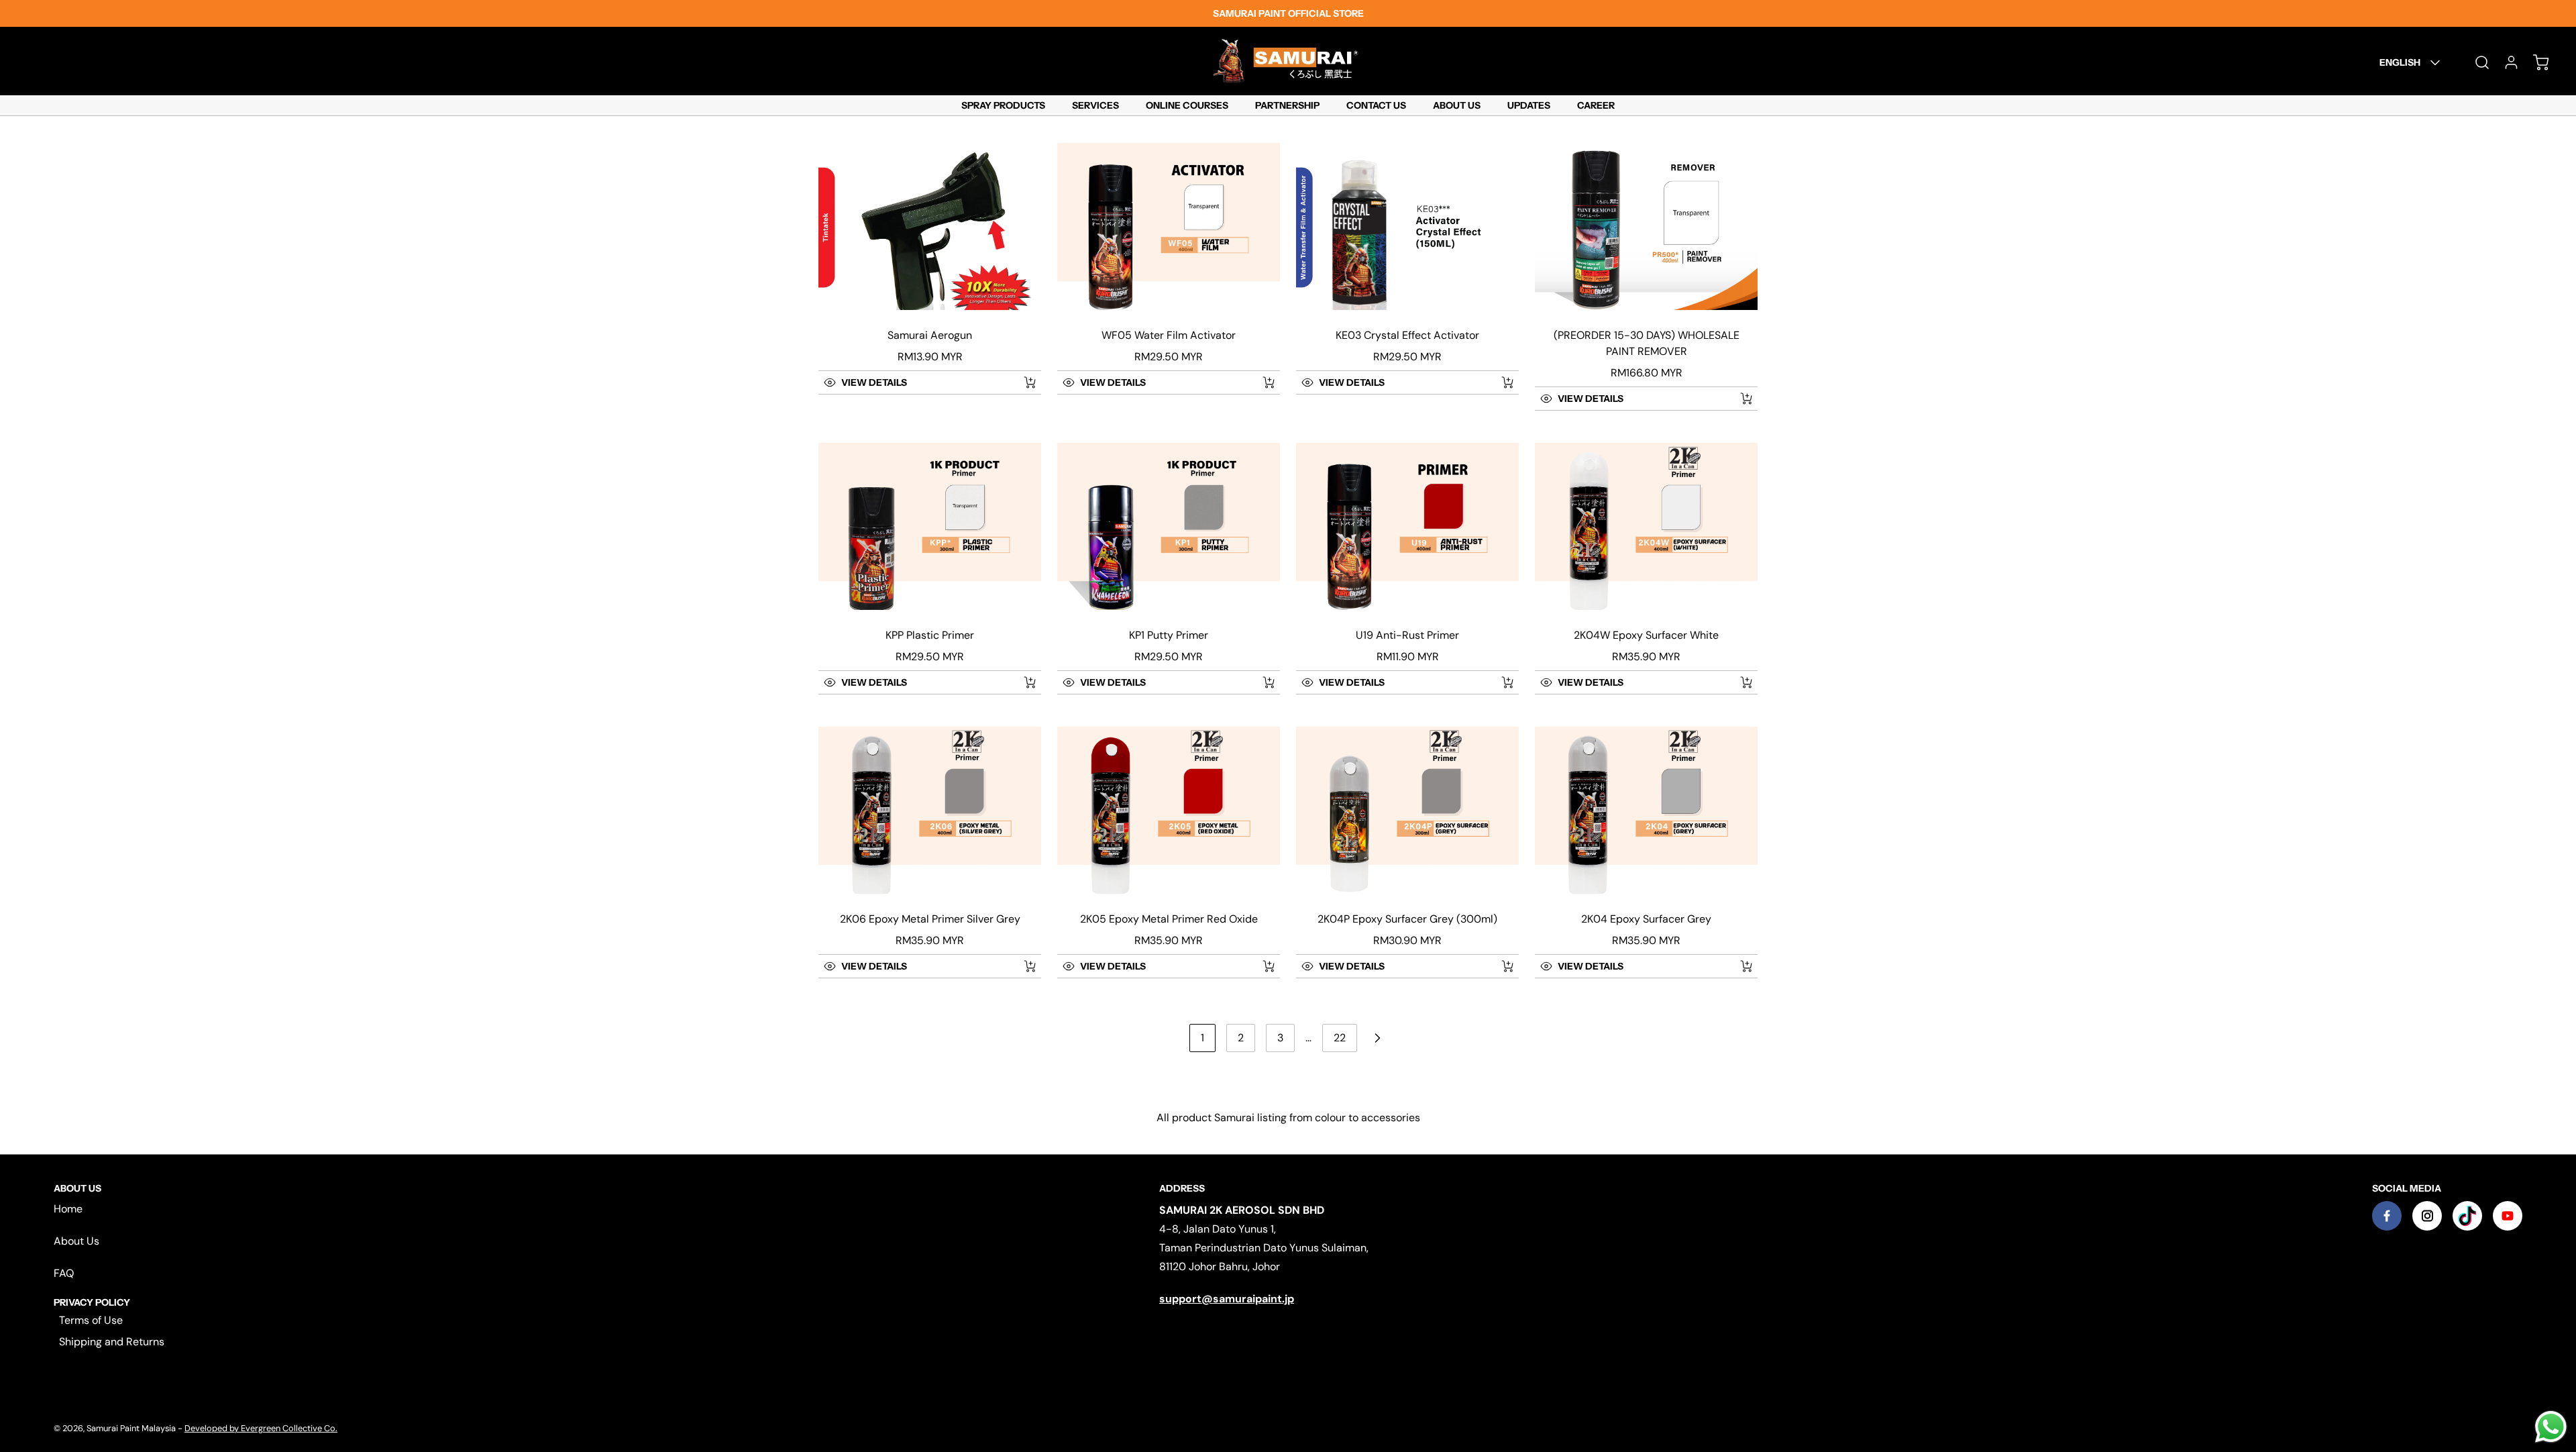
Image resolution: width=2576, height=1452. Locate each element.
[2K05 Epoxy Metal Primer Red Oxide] (1169, 810)
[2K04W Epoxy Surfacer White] (1646, 526)
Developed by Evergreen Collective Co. (261, 1428)
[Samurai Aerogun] (930, 226)
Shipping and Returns (112, 1342)
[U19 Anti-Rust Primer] (1407, 526)
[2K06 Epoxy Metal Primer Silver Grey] (930, 810)
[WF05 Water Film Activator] (1169, 226)
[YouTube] (2508, 1216)
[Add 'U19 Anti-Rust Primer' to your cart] (1499, 682)
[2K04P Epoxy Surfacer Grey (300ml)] (1407, 810)
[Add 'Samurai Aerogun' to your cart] (1021, 382)
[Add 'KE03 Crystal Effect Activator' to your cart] (1499, 382)
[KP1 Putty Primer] (1169, 526)
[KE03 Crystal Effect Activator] (1407, 226)
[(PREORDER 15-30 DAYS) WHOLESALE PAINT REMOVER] (1646, 226)
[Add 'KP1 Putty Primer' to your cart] (1260, 682)
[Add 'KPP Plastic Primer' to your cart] (1021, 682)
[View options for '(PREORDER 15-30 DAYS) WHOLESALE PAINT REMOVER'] (1746, 399)
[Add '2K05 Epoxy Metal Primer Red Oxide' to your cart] (1260, 966)
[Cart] (2534, 62)
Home (68, 1209)
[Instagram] (2427, 1216)
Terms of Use (91, 1320)
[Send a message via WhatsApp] (2551, 1427)
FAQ (64, 1273)
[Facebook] (2387, 1216)
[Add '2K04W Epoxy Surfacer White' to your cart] (1737, 682)
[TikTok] (2467, 1216)
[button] (915, 382)
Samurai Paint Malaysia (132, 1428)
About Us (76, 1241)
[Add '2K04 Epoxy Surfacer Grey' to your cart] (1737, 966)
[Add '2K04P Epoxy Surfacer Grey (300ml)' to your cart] (1499, 966)
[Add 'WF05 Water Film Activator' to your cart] (1260, 382)
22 (1340, 1038)
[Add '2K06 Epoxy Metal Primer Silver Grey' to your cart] (1021, 966)
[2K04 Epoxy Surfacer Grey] (1646, 810)
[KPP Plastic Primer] (930, 526)
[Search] (2475, 62)
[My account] (2505, 62)
